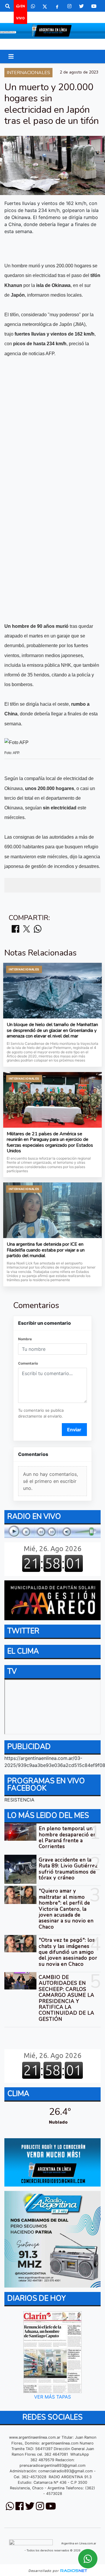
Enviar (74, 1430)
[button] (8, 6)
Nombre (25, 1339)
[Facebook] (57, 6)
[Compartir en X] (27, 929)
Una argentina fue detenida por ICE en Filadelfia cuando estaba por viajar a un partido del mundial (46, 1250)
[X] (45, 6)
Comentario (28, 1363)
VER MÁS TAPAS (52, 2397)
